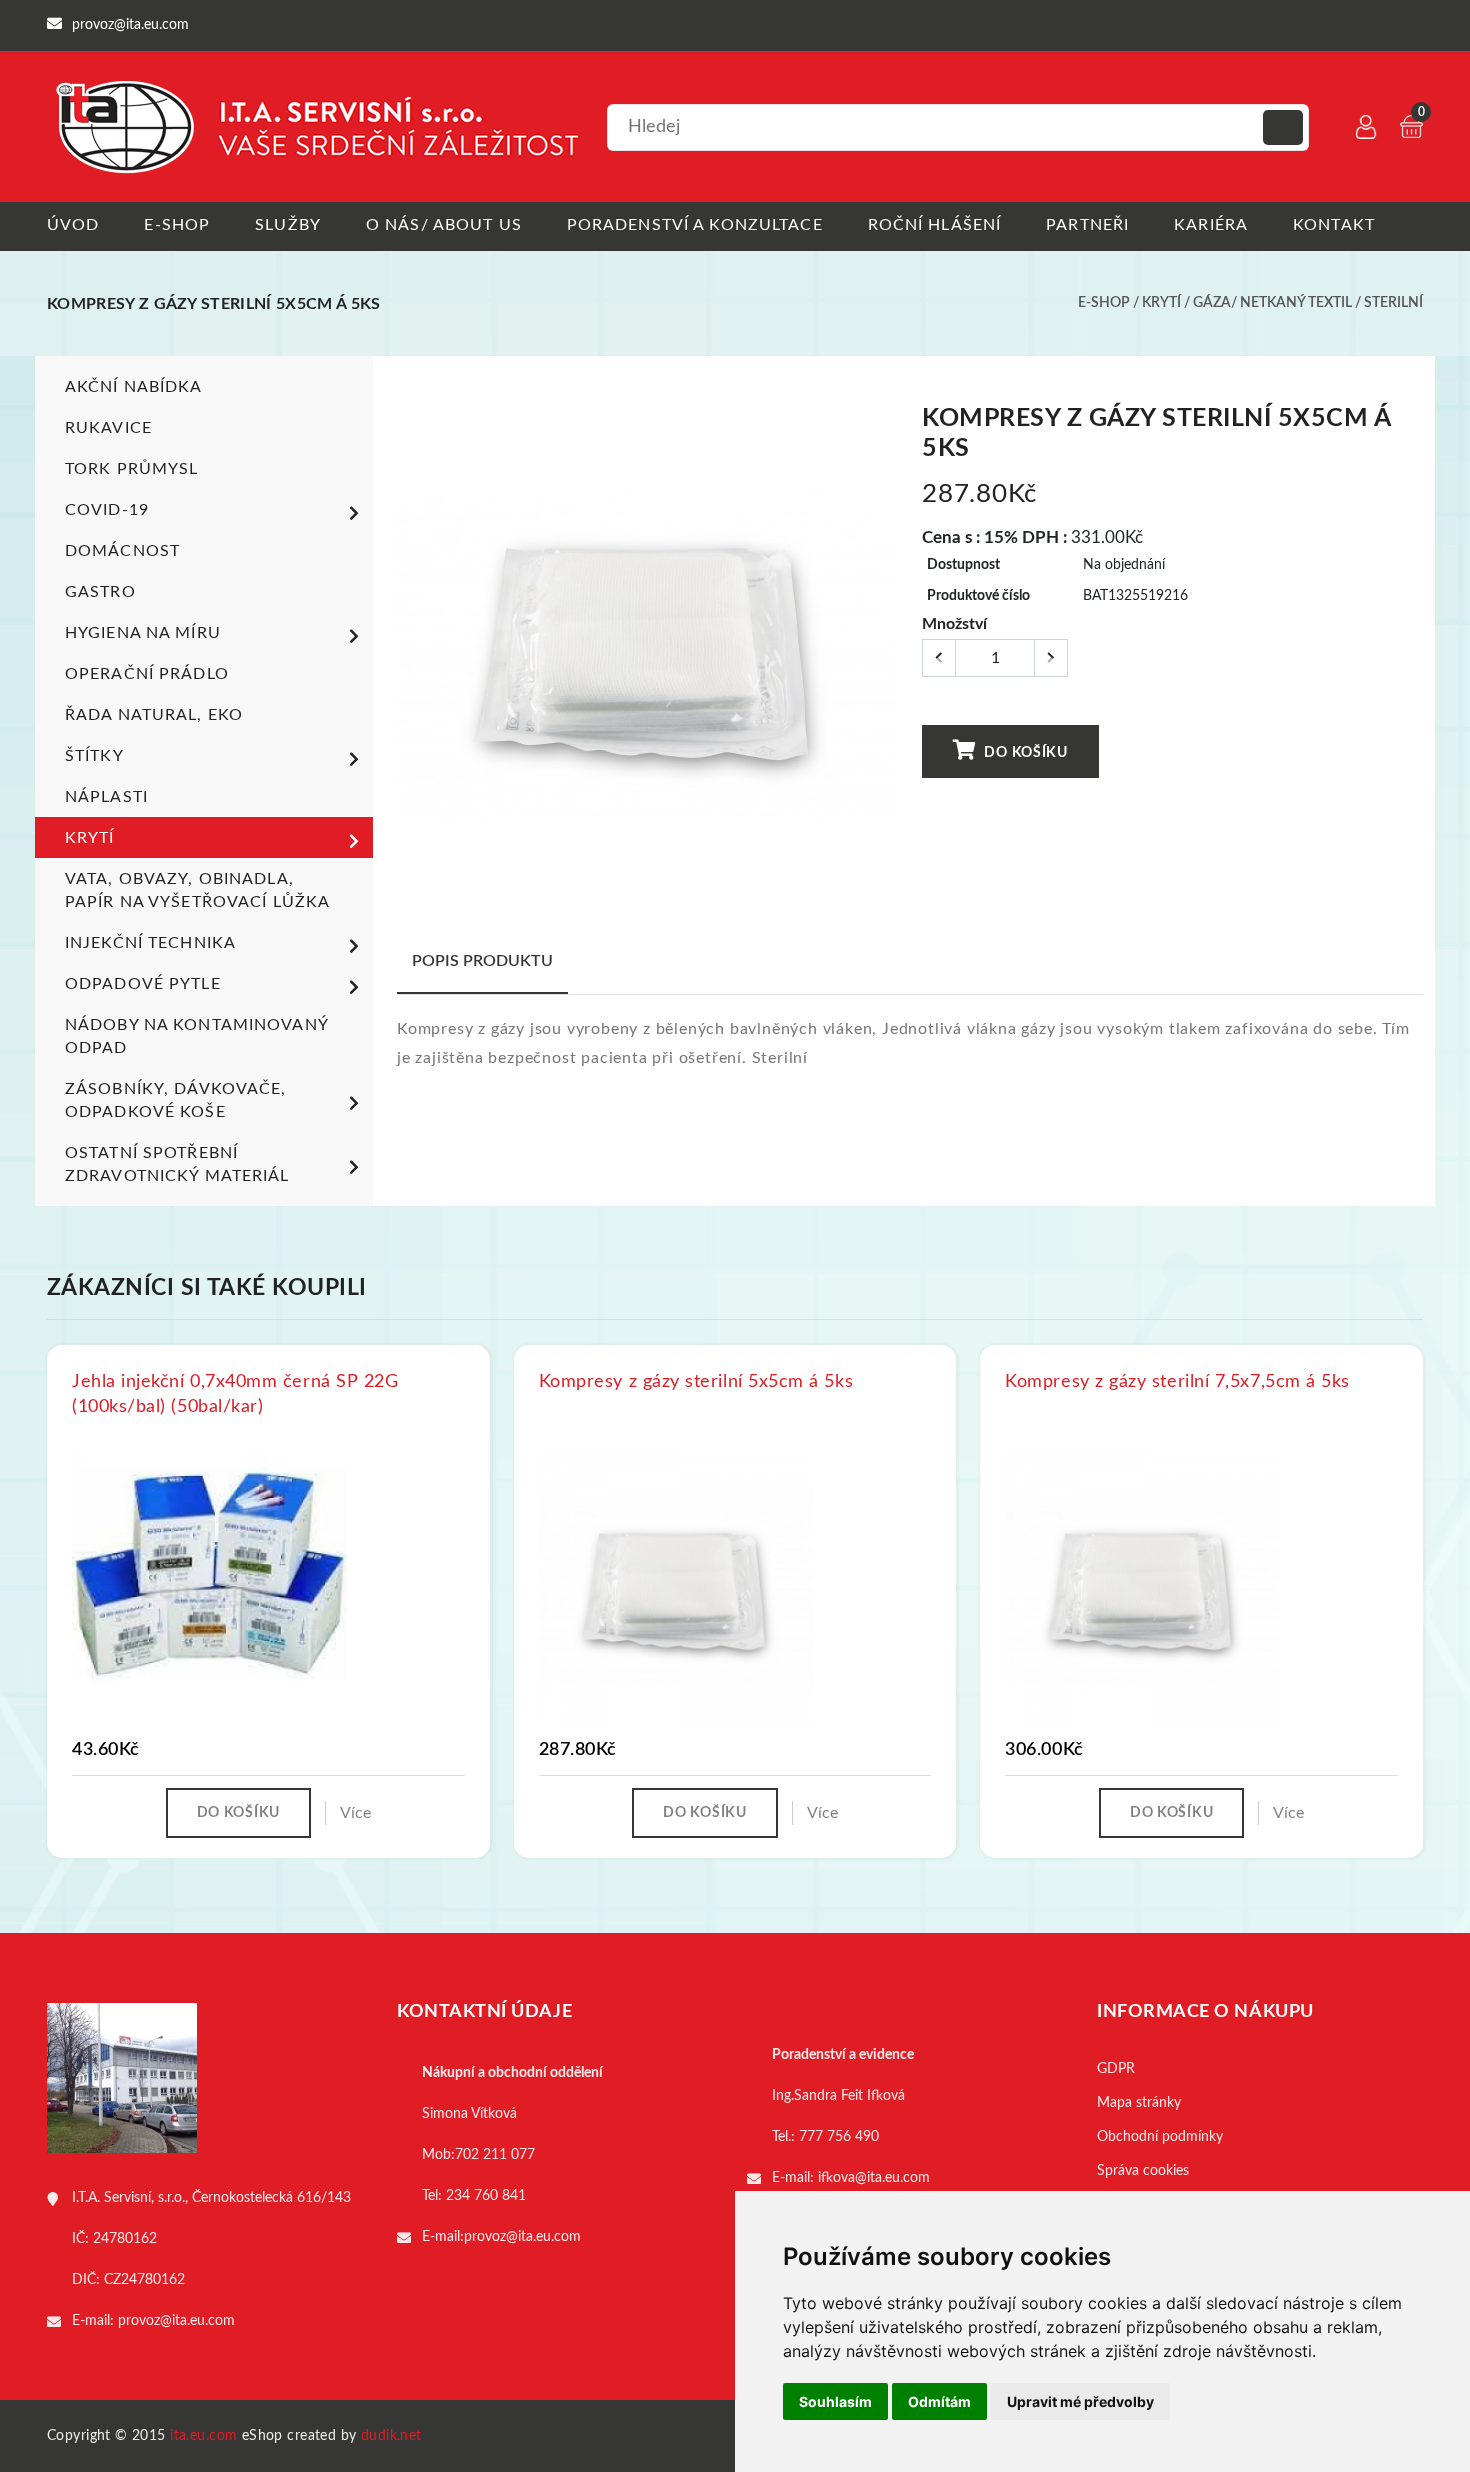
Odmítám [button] (939, 2401)
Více (355, 1813)
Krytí (1161, 303)
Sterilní (1393, 303)
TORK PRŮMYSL (131, 469)
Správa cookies (1143, 2171)
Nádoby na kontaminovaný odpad (196, 1036)
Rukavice (108, 428)
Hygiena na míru (143, 633)
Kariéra (1211, 225)
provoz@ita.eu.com (176, 2321)
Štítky (94, 756)
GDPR (1116, 2069)
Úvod (73, 225)
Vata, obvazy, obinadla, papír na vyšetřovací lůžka (197, 890)
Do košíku (1024, 753)
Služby (288, 225)
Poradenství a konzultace (695, 225)
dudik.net (391, 2436)
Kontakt (1334, 225)
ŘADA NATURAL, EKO (154, 715)
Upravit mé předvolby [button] (1080, 2401)
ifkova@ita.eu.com (874, 2178)
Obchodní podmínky (1160, 2137)
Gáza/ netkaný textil (1272, 303)
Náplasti (106, 797)
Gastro (100, 592)
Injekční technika (150, 943)
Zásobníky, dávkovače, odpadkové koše (176, 1100)
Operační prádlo (147, 674)
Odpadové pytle (143, 984)
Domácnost (122, 551)
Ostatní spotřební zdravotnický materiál (177, 1164)
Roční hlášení (935, 225)
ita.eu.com (203, 2436)
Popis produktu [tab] (482, 961)
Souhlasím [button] (835, 2401)
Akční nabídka (134, 387)
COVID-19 (107, 510)
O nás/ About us (444, 225)
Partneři (1087, 225)
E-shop (177, 225)
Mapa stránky (1139, 2103)
